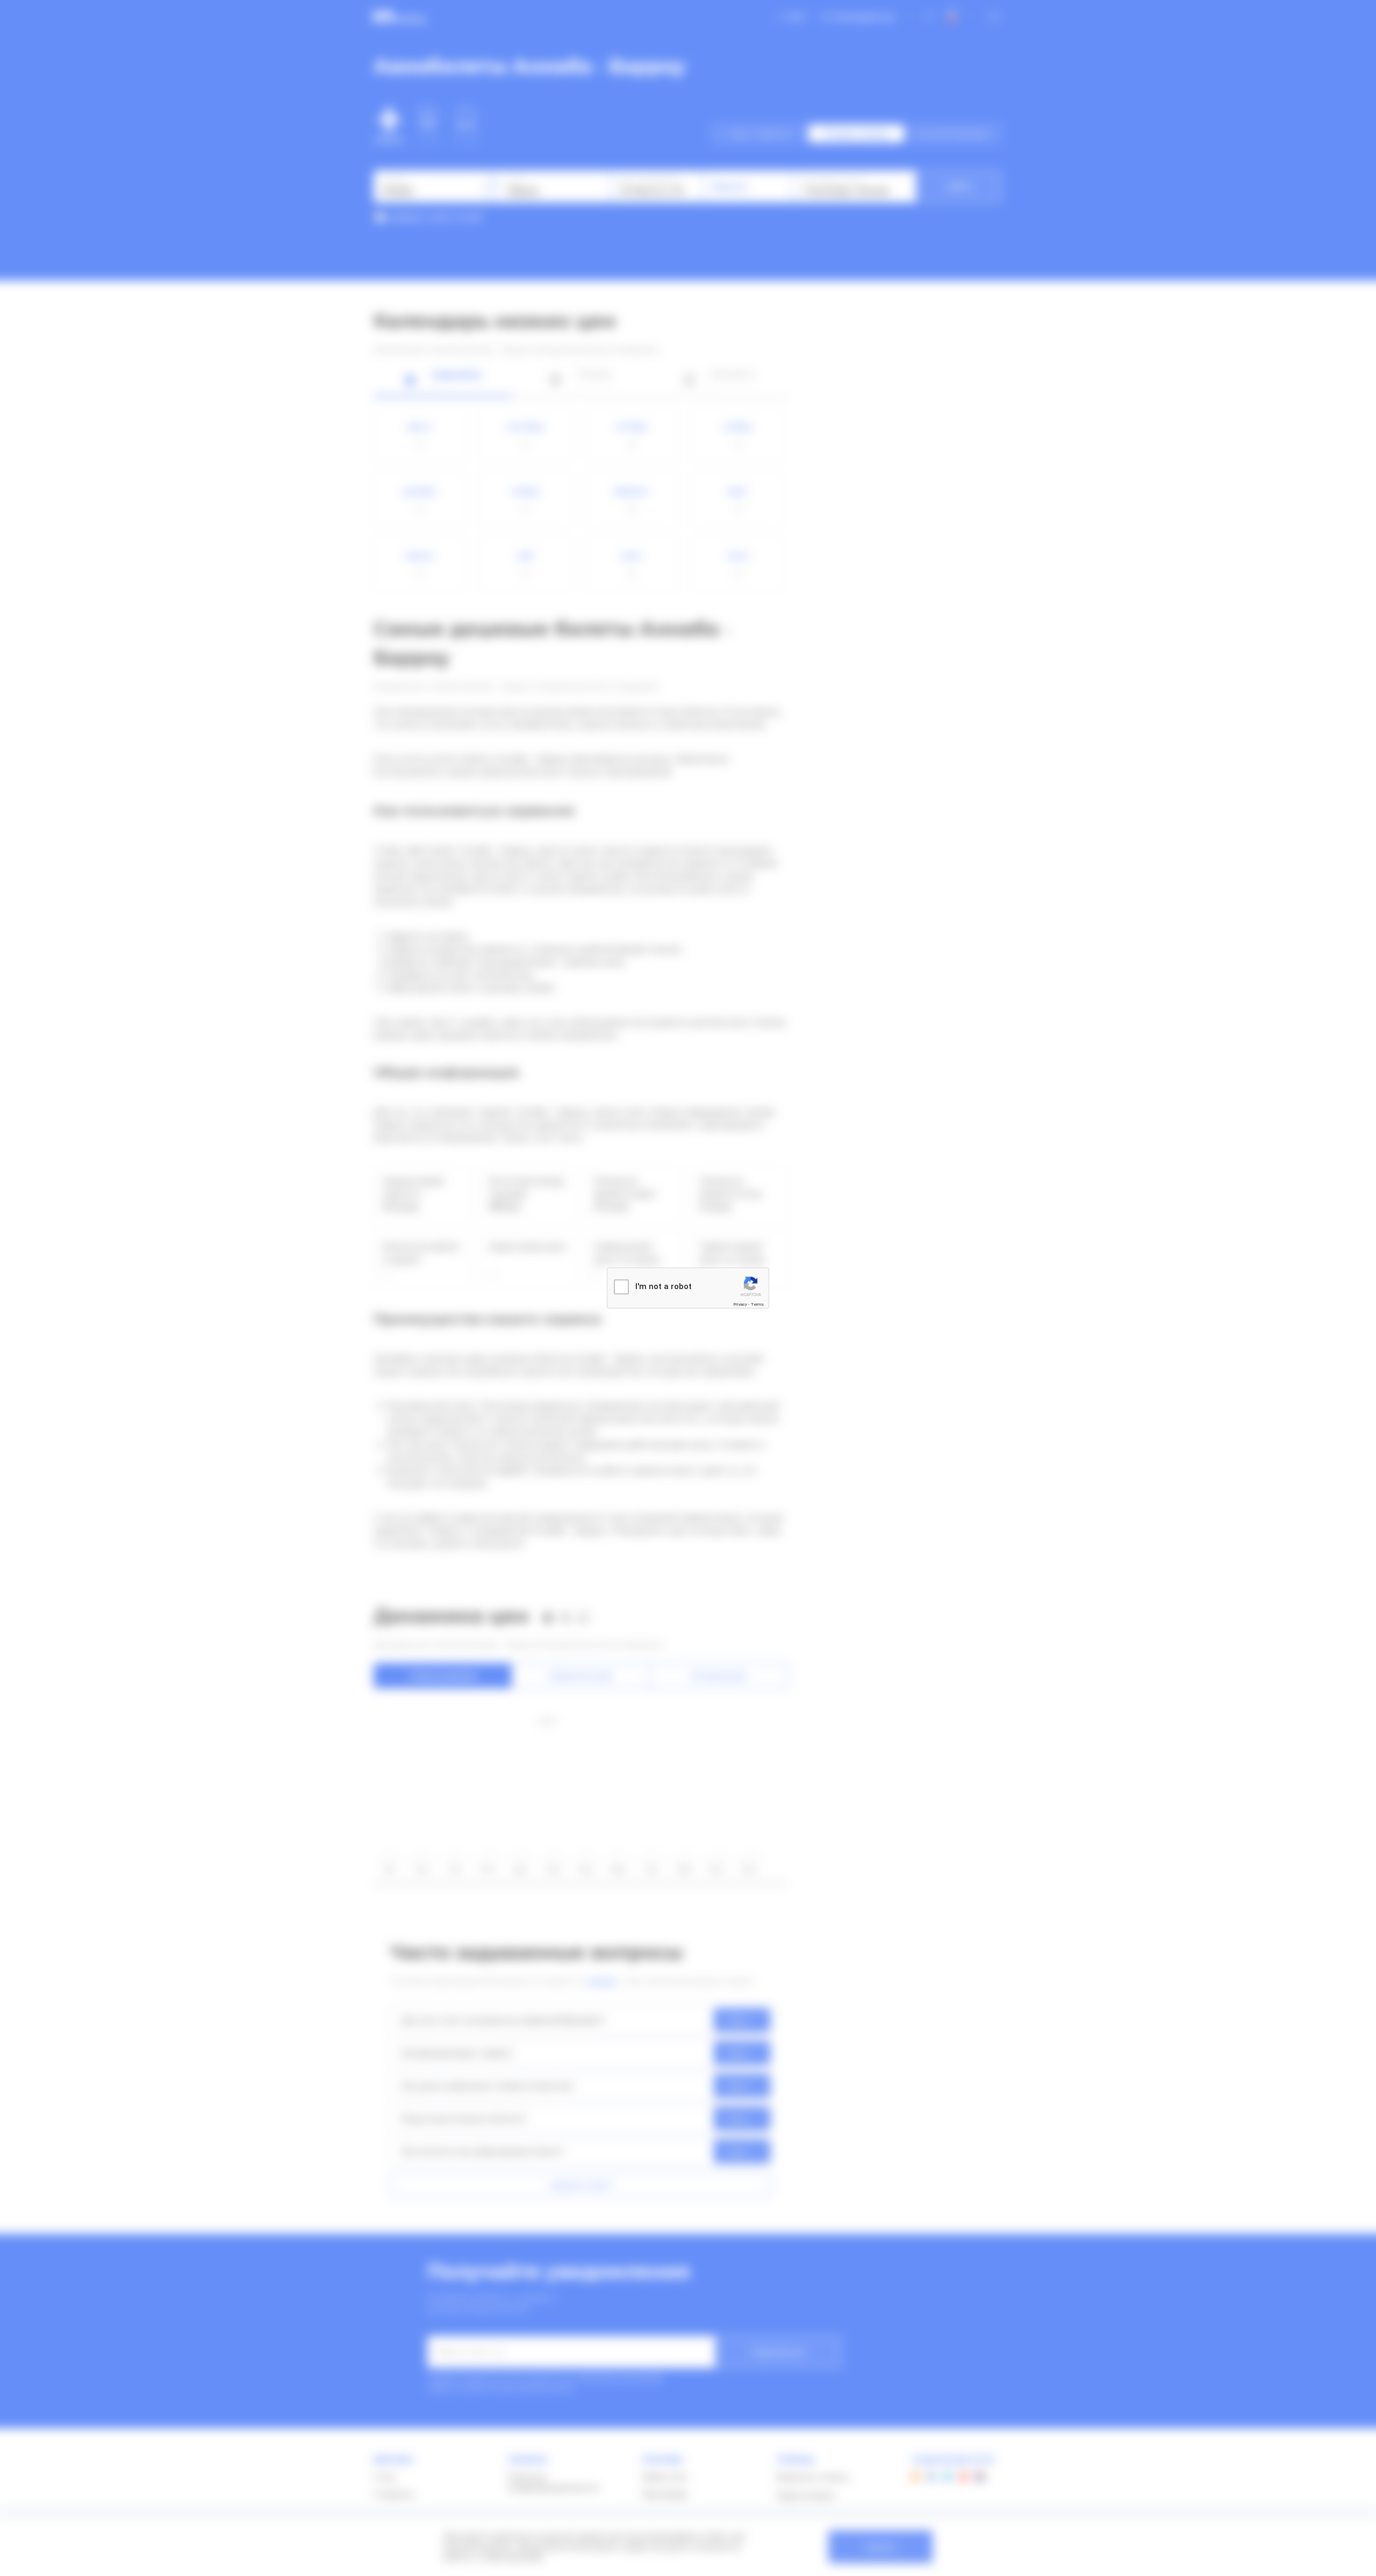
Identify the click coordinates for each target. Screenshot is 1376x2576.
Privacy (740, 1304)
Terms (757, 1304)
